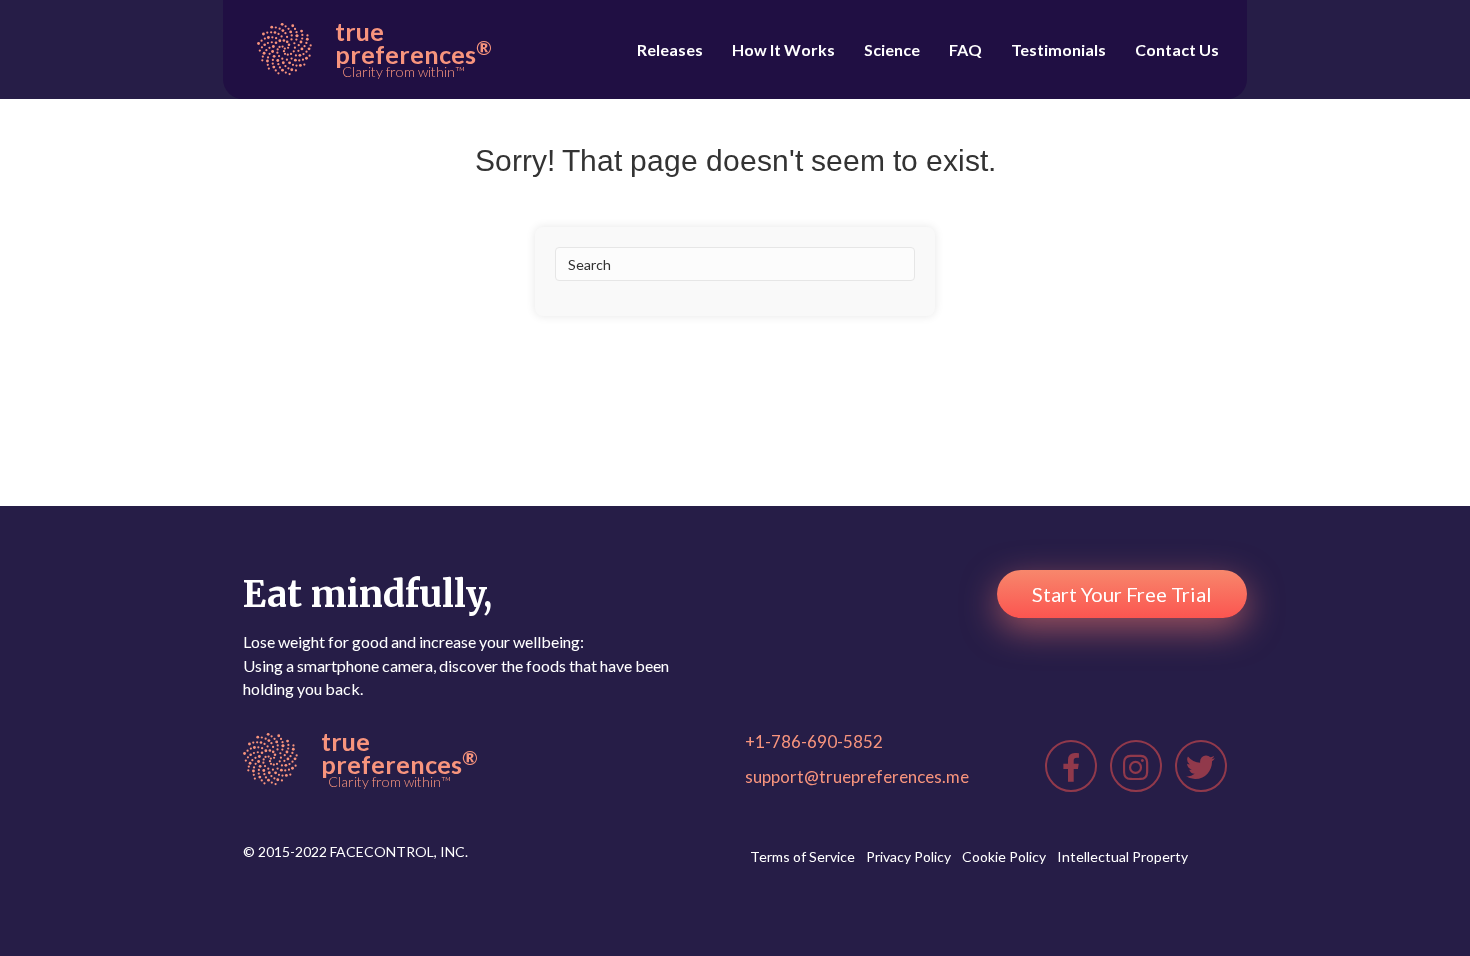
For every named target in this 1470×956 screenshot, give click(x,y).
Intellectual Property (1122, 856)
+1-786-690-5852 (814, 741)
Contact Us (1177, 49)
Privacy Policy (908, 856)
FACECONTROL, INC (397, 851)
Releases (670, 49)
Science (892, 49)
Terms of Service (802, 856)
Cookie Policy (1004, 856)
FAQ (965, 49)
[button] (1122, 594)
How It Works (783, 49)
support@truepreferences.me (857, 776)
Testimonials (1058, 49)
